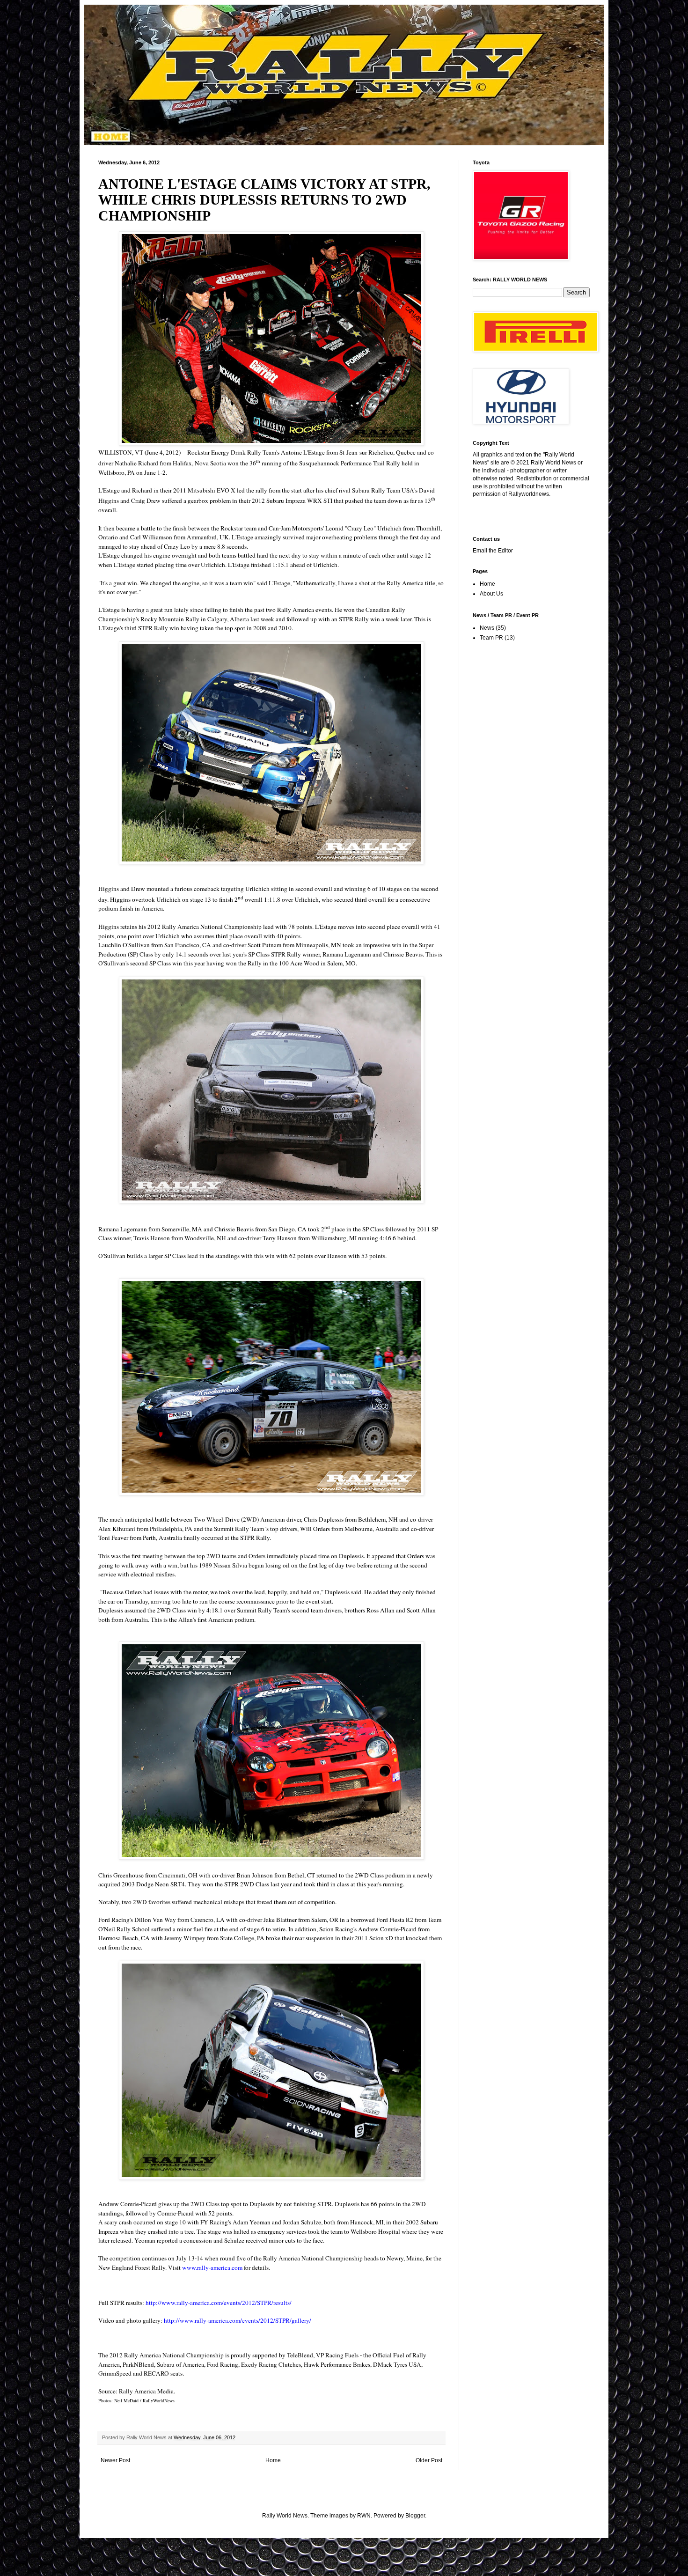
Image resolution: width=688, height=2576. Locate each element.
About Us (491, 594)
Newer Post (115, 2460)
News (487, 628)
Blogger (415, 2516)
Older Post (429, 2460)
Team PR (491, 638)
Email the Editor (493, 551)
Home (273, 2460)
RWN (364, 2516)
